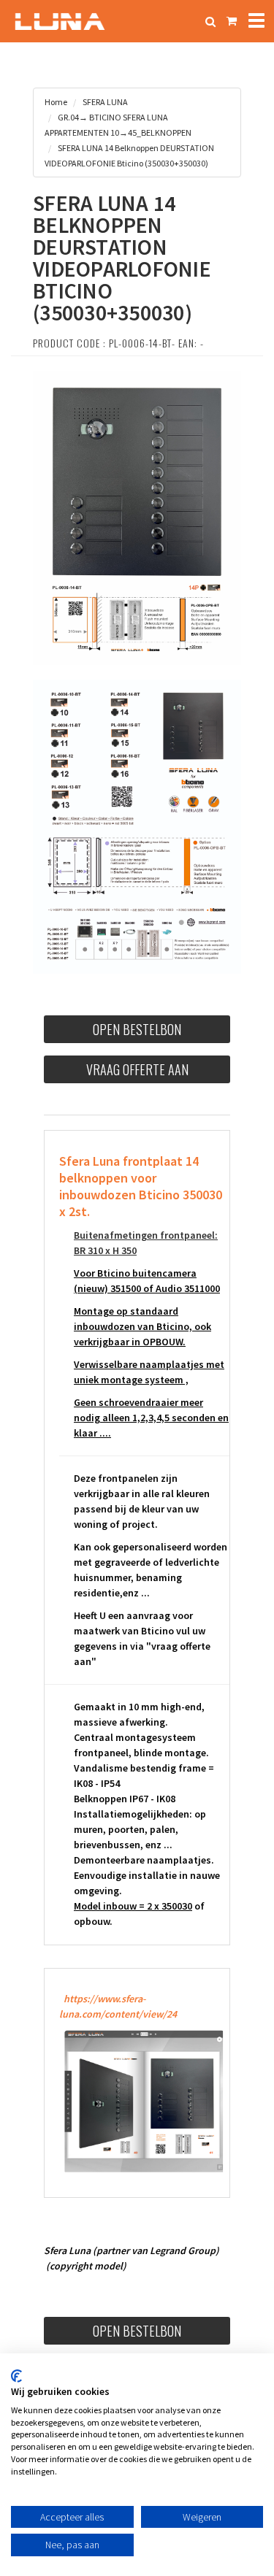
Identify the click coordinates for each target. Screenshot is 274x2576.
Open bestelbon (137, 1029)
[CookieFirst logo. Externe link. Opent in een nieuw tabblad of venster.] (16, 2376)
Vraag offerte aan (137, 1069)
